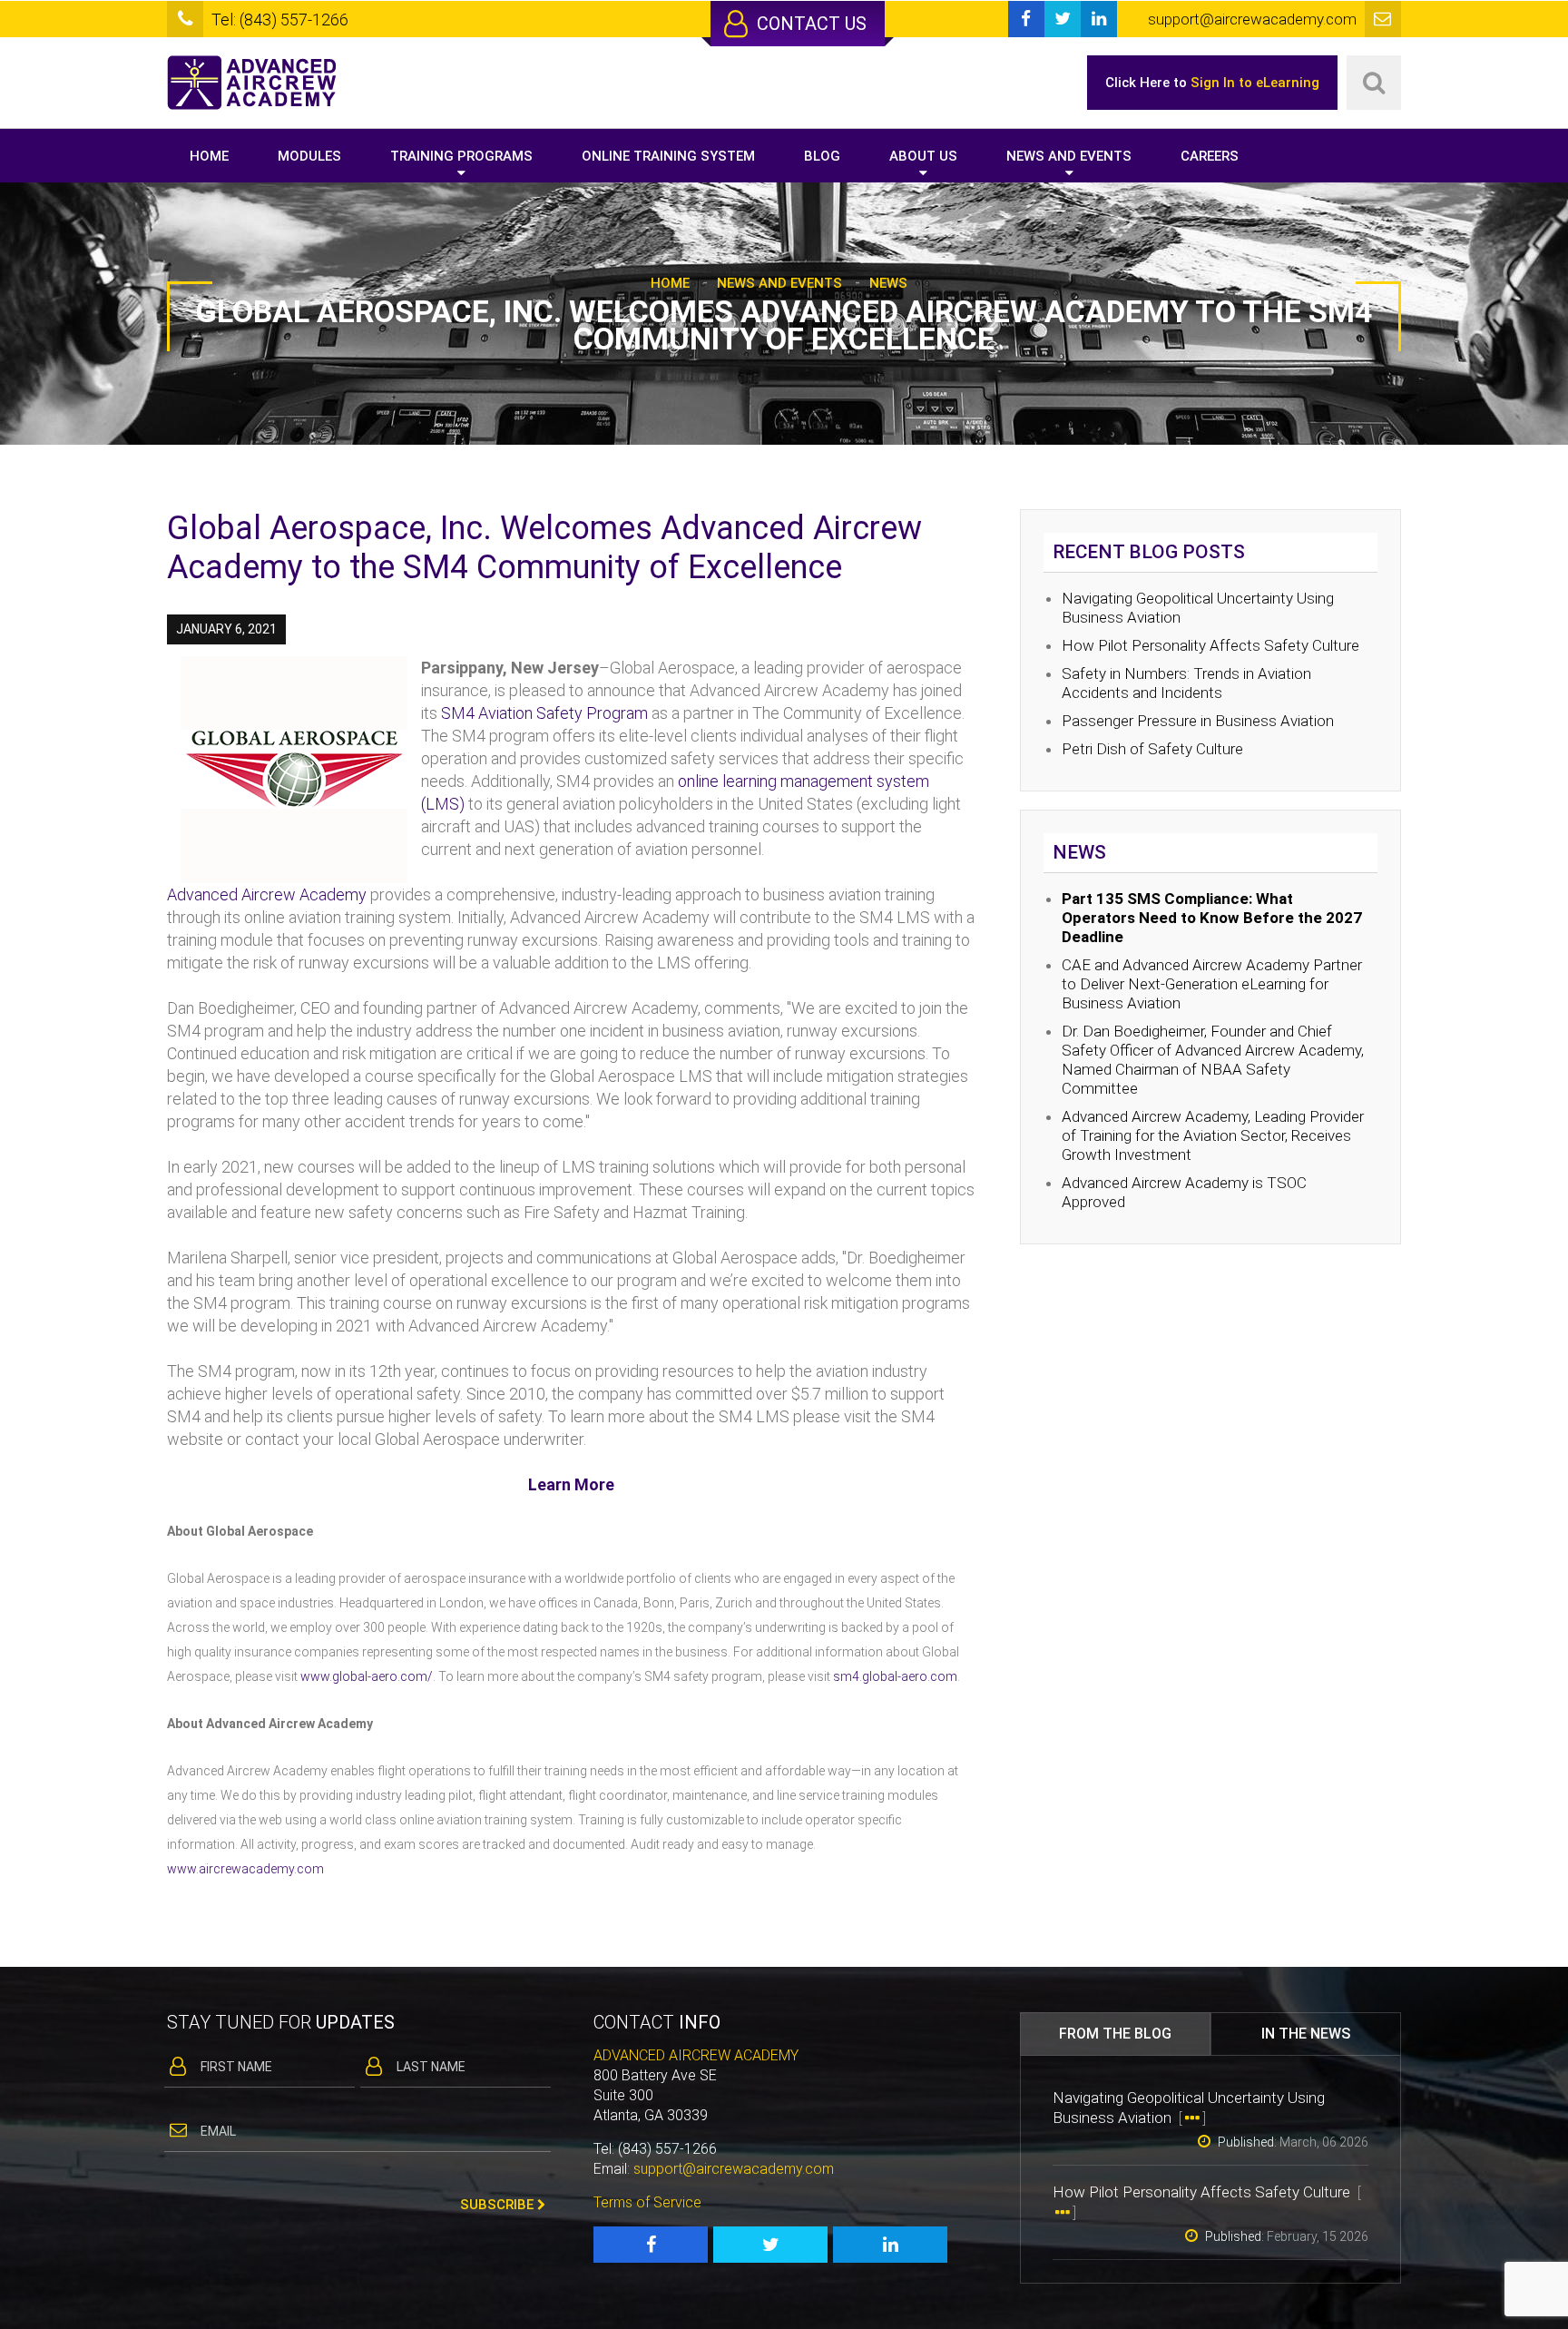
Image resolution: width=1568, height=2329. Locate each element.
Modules (309, 156)
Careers (1210, 156)
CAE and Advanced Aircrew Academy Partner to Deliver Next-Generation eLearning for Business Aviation (1212, 984)
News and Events (1069, 156)
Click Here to (1212, 83)
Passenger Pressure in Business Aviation (1198, 721)
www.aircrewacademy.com (245, 1869)
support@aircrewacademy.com (734, 2169)
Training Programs (461, 156)
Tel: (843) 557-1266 (280, 20)
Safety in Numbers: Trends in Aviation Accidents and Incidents (1186, 683)
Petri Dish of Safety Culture (1152, 749)
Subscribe (499, 2205)
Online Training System (668, 156)
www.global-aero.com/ (367, 1676)
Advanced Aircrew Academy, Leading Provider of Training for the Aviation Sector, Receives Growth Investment (1213, 1135)
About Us (923, 156)
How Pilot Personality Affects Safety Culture (1212, 645)
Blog (822, 156)
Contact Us (809, 24)
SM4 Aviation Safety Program (544, 713)
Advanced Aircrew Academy (267, 894)
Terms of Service (647, 2202)
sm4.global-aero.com (895, 1676)
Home (209, 156)
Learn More (571, 1484)
